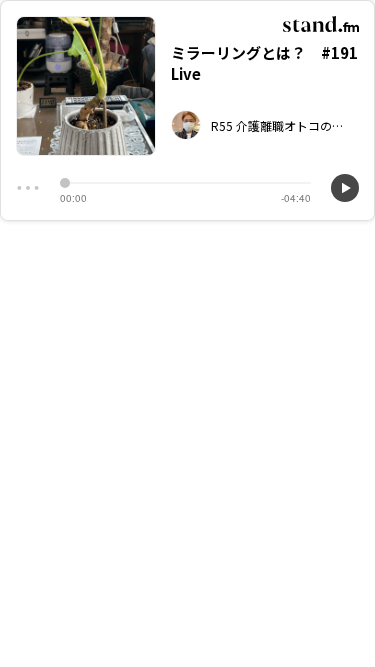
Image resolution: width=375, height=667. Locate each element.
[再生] (345, 188)
